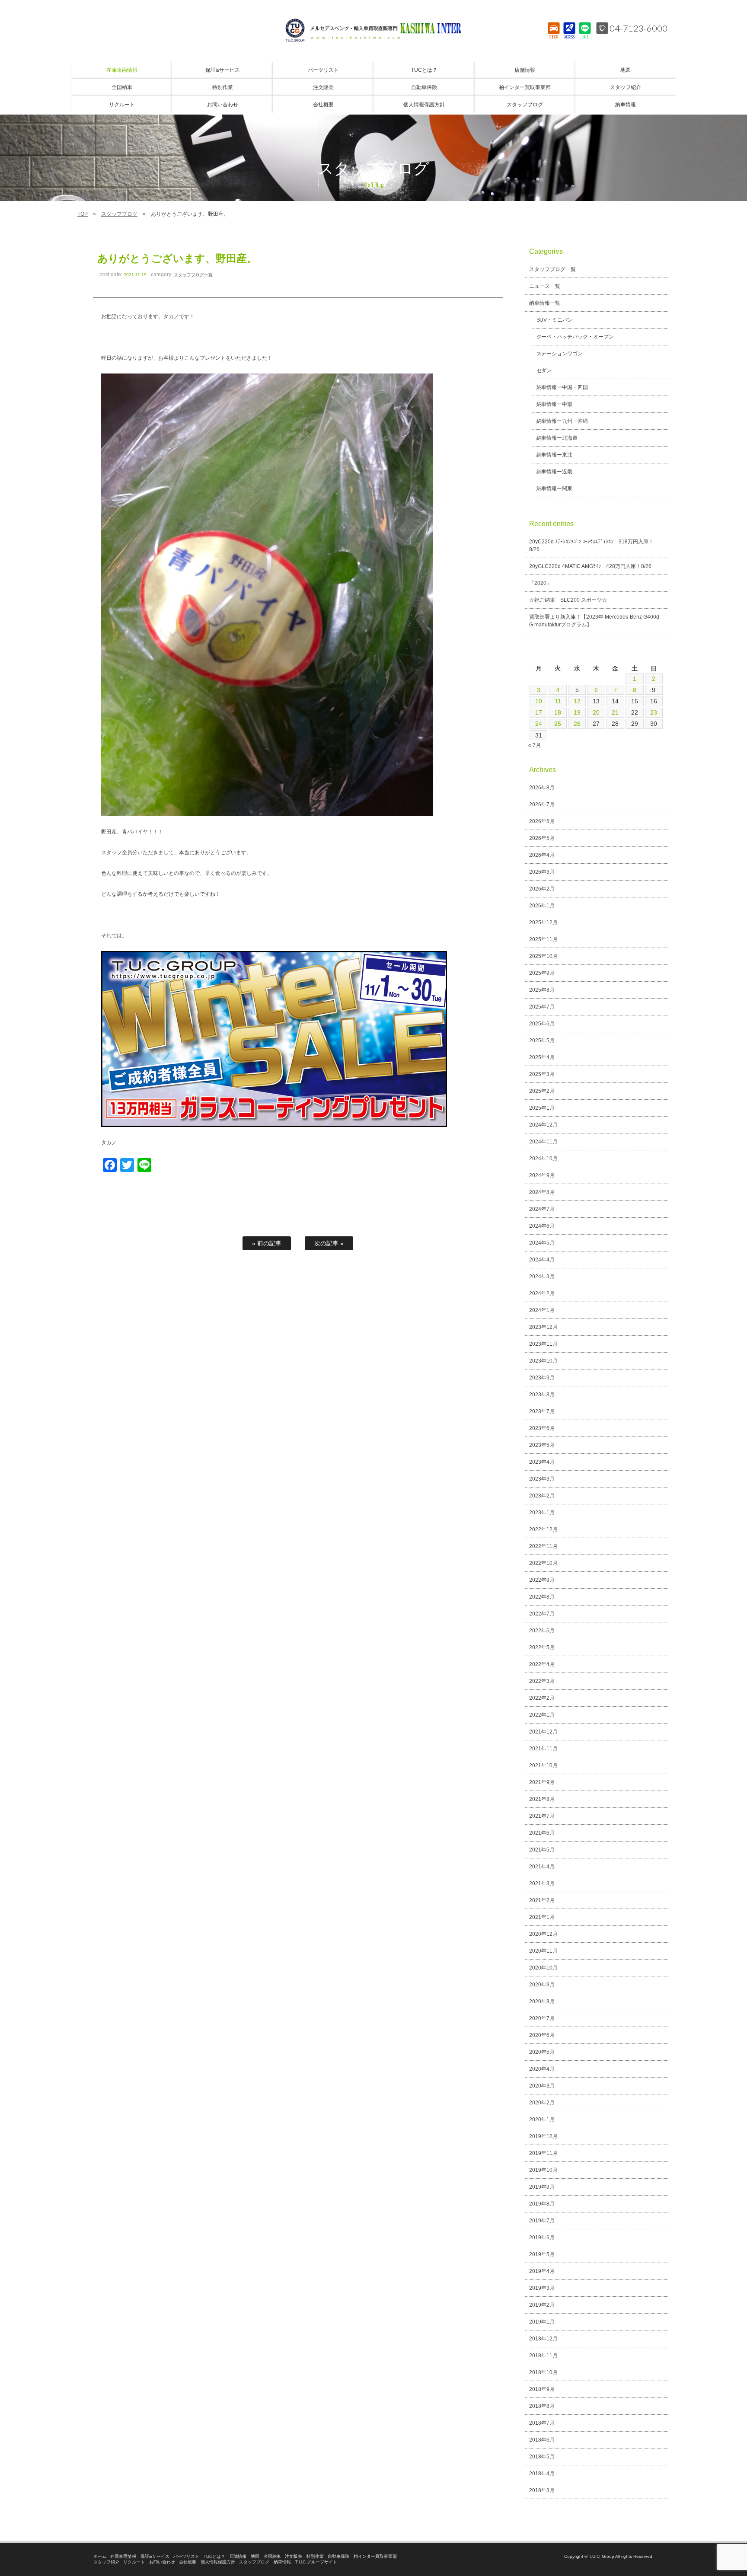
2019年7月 (542, 2221)
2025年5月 (542, 1041)
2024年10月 (543, 1159)
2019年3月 (542, 2288)
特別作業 (315, 2556)
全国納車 (272, 2556)
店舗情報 (238, 2556)
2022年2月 (542, 1698)
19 (577, 712)
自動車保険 (338, 2556)
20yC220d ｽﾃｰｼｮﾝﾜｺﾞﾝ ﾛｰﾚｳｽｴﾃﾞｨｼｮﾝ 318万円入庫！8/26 (591, 546)
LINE (585, 37)
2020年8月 (542, 2001)
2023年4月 (542, 1462)
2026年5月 (542, 838)
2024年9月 (542, 1175)
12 (577, 701)
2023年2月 (542, 1496)
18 (558, 712)
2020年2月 (542, 2103)
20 (596, 712)
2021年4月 (542, 1867)
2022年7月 (542, 1614)
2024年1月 (542, 1310)
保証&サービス (155, 2556)
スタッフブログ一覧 (193, 275)
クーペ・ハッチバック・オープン (575, 337)
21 (615, 712)
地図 (255, 2556)
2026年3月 (542, 872)
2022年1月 (542, 1715)
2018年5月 (542, 2457)
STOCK (554, 37)
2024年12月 (543, 1125)
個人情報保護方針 (218, 2562)
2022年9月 (542, 1580)
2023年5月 (542, 1445)
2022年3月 (542, 1681)
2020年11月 (543, 1951)
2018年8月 (542, 2406)
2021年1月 (542, 1917)
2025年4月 (542, 1057)
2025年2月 (542, 1091)
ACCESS (570, 37)
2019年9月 (542, 2187)
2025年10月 (543, 956)
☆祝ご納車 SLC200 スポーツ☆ (568, 600)
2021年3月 (542, 1883)
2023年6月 (542, 1428)
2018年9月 (542, 2389)
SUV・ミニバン (555, 320)
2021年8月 (542, 1799)
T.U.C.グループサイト (316, 2562)
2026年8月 (542, 788)
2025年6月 (542, 1024)
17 (539, 712)
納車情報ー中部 (555, 404)
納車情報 (282, 2562)
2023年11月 (543, 1344)
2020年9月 (542, 1985)
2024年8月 (542, 1192)
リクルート (134, 2562)
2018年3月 (542, 2490)
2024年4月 (542, 1260)
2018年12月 (543, 2339)
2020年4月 (542, 2069)
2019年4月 (542, 2271)
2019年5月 (542, 2254)
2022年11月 (543, 1546)
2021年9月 (542, 1782)
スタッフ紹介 (106, 2562)
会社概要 (188, 2562)
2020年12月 (543, 1934)
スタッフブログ (119, 214)
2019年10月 (543, 2170)
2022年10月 (543, 1563)
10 (539, 701)
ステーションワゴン (560, 354)
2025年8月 (542, 990)
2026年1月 (542, 906)
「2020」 (540, 583)
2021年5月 (542, 1850)
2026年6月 (542, 821)
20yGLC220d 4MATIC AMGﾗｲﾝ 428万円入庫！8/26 (590, 566)
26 (577, 724)
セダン (544, 370)
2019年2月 (542, 2305)
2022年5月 (542, 1647)
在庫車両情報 (123, 2556)
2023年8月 (542, 1395)
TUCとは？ (214, 2556)
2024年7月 (542, 1209)
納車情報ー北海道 (557, 438)
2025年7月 (542, 1007)
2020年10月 (543, 1968)
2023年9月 (542, 1378)
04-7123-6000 (638, 28)
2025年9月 (542, 973)
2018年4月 (542, 2474)
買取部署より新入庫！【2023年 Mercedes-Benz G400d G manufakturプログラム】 (594, 621)
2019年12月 (543, 2136)
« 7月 (535, 745)
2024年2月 (542, 1293)
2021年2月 (542, 1900)
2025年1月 (542, 1108)
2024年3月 (542, 1277)
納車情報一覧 (545, 303)
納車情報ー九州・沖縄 (562, 421)
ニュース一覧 (545, 286)
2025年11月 (543, 939)
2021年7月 (542, 1816)
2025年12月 (543, 923)
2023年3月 (542, 1479)
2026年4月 (542, 855)
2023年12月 (543, 1327)
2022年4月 (542, 1664)
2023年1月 (542, 1513)
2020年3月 (542, 2086)
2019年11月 (543, 2153)
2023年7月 (542, 1411)
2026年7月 (542, 804)
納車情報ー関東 (555, 488)
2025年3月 (542, 1074)
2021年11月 (543, 1749)
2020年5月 (542, 2052)
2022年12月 (543, 1529)
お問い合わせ (162, 2562)
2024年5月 (542, 1243)
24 (539, 724)
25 (558, 724)
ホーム (100, 2556)
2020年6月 (542, 2035)
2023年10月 (543, 1361)
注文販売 (294, 2556)
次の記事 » (329, 1243)
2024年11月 (543, 1142)
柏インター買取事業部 (375, 2556)
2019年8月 (542, 2204)
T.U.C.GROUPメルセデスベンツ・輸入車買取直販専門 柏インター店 (373, 30)
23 (654, 712)
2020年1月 (542, 2120)
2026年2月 (542, 889)
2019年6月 (542, 2238)
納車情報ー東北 (555, 455)
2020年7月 (542, 2018)
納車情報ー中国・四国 (562, 387)
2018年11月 (543, 2356)
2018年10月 (543, 2372)
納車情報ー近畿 (555, 472)
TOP (83, 214)
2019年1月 (542, 2322)
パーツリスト (186, 2556)
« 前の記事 (267, 1243)
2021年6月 (542, 1833)
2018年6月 (542, 2440)
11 (558, 701)
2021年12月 (543, 1732)
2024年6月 (542, 1226)
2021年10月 (543, 1765)
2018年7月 (542, 2423)
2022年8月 (542, 1597)
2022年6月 (542, 1631)
